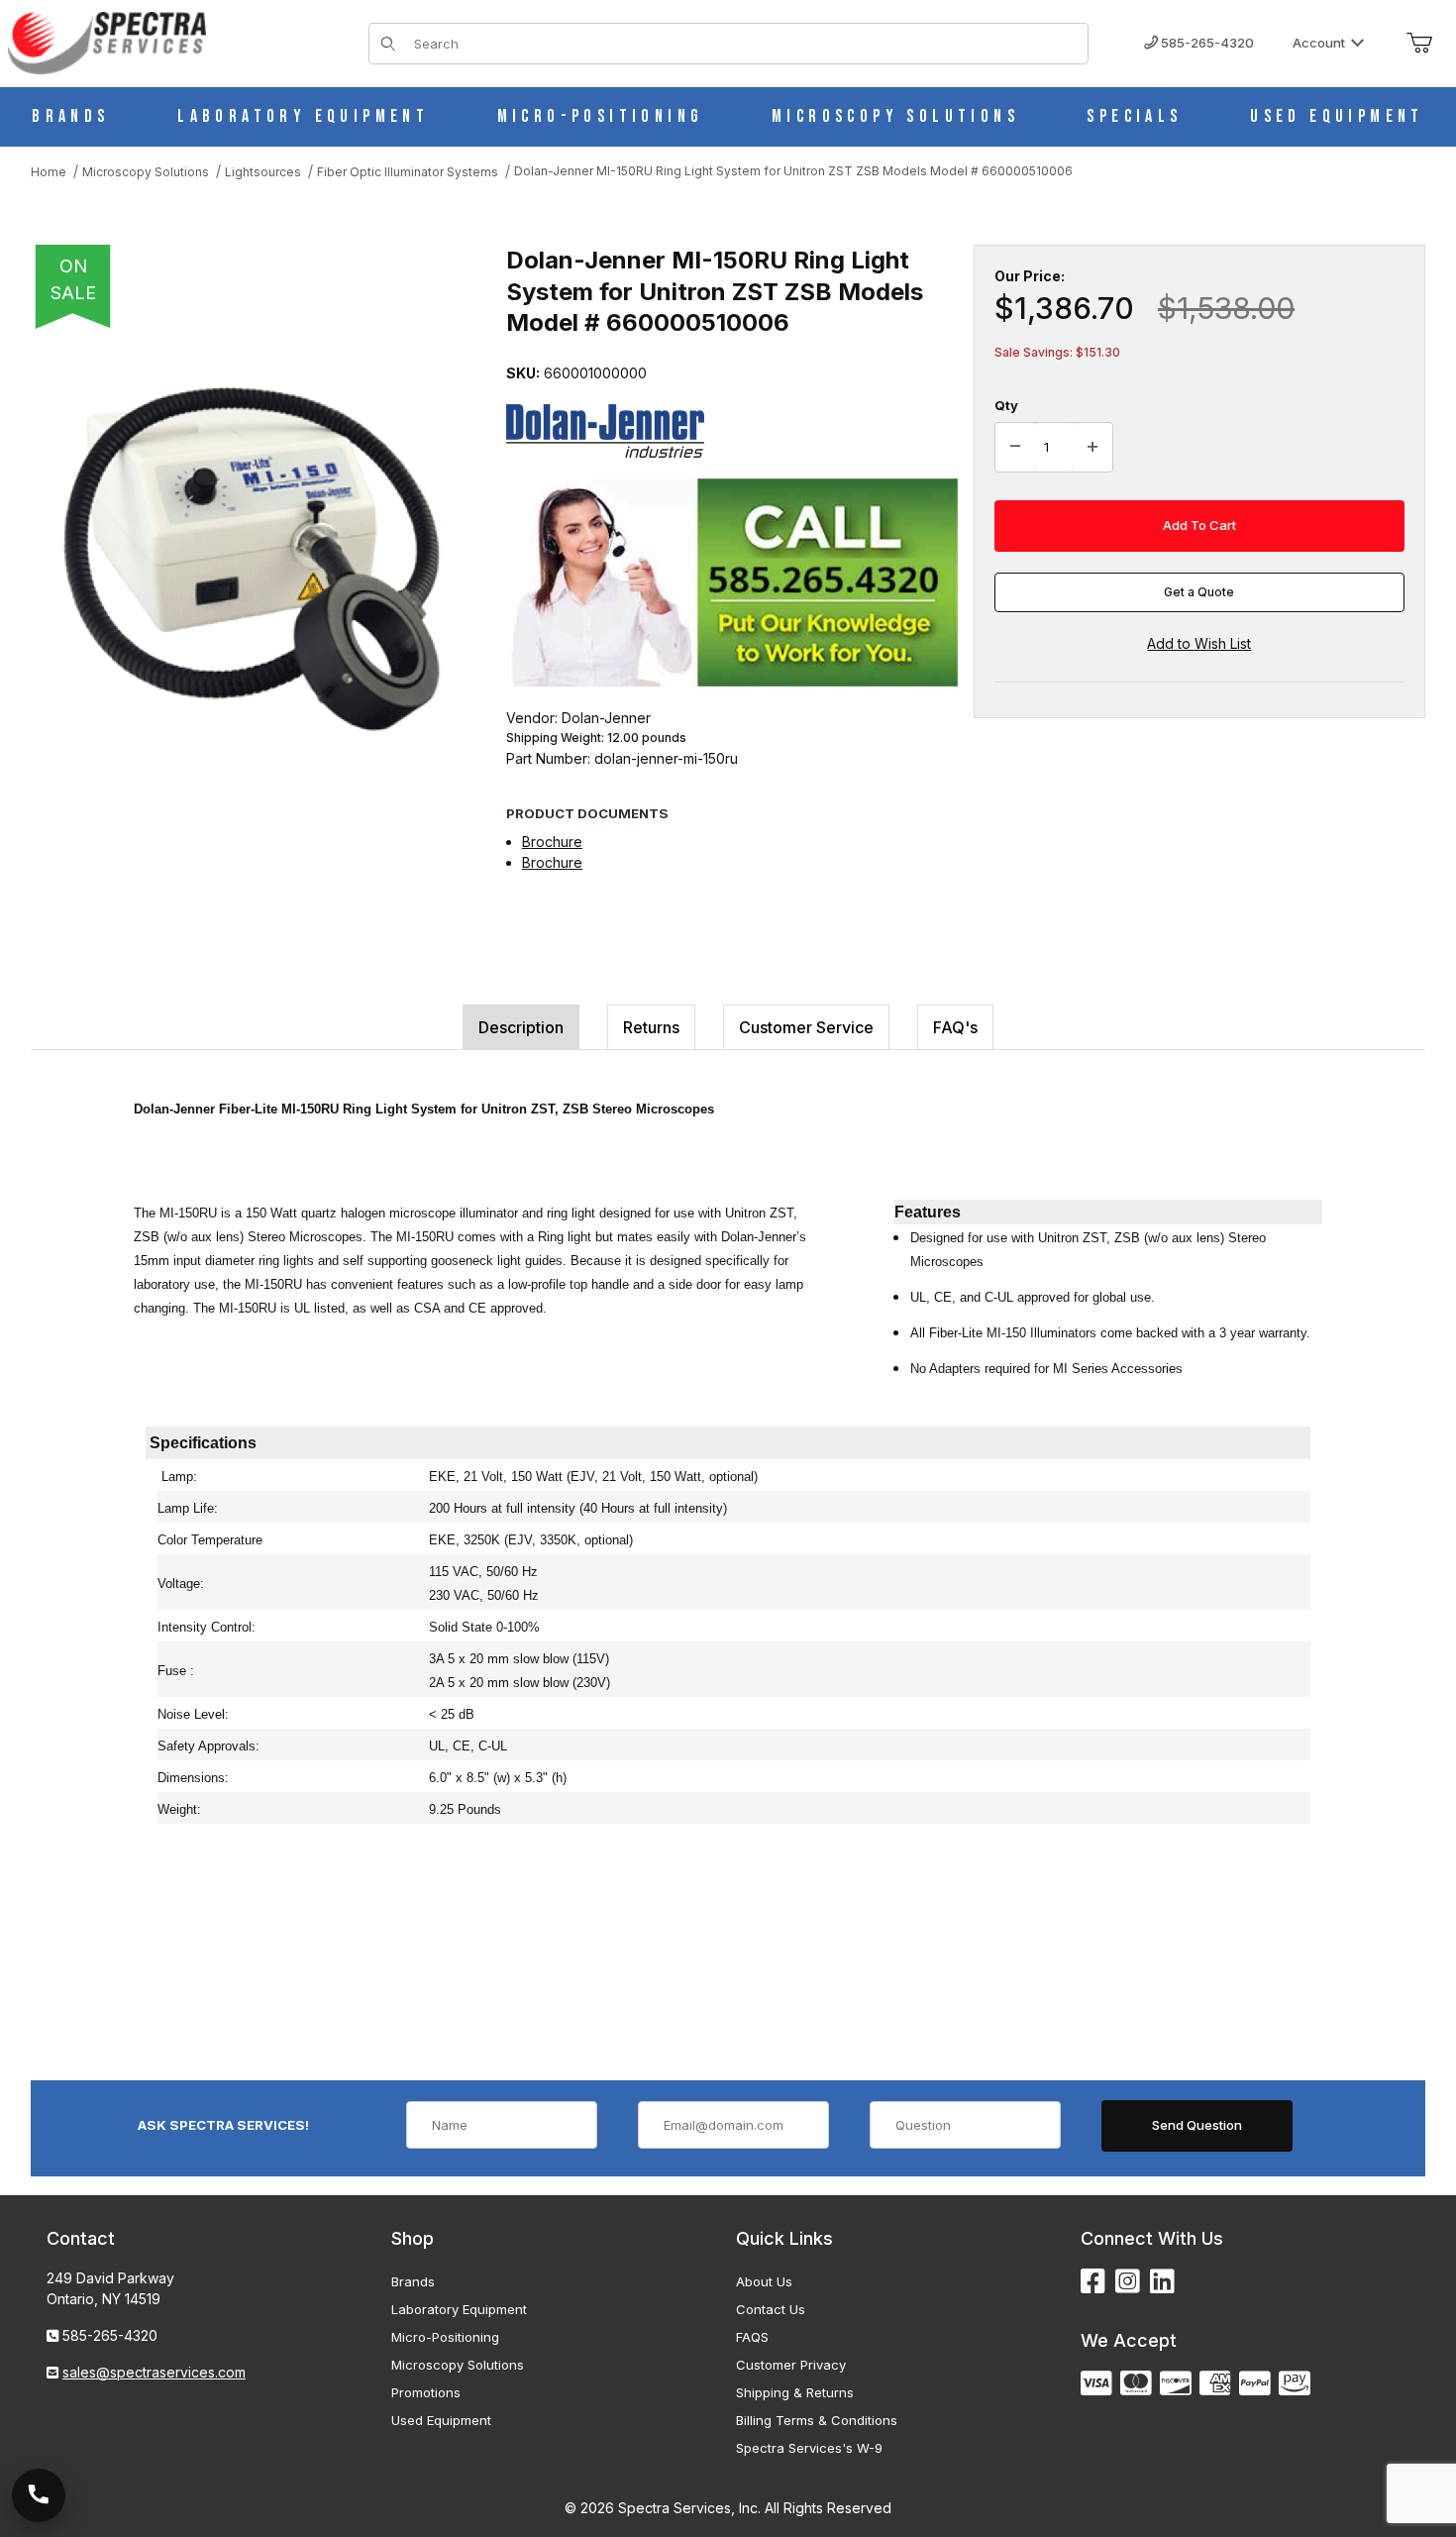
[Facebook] (1093, 2282)
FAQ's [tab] (955, 1027)
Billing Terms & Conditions (817, 2420)
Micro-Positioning (445, 2337)
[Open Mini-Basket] (1419, 44)
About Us (764, 2281)
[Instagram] (1128, 2282)
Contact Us (771, 2309)
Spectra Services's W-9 (809, 2448)
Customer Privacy (791, 2365)
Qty (1006, 405)
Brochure (552, 842)
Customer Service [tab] (806, 1027)
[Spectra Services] (107, 41)
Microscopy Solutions (458, 2365)
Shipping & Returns (795, 2392)
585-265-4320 (1206, 43)
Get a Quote (1199, 592)
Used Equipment (441, 2420)
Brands (413, 2281)
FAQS (752, 2337)
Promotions (426, 2392)
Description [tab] (521, 1027)
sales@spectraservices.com (154, 2372)
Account (1319, 43)
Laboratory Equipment (459, 2309)
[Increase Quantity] (1092, 448)
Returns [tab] (651, 1027)
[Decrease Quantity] (1015, 448)
